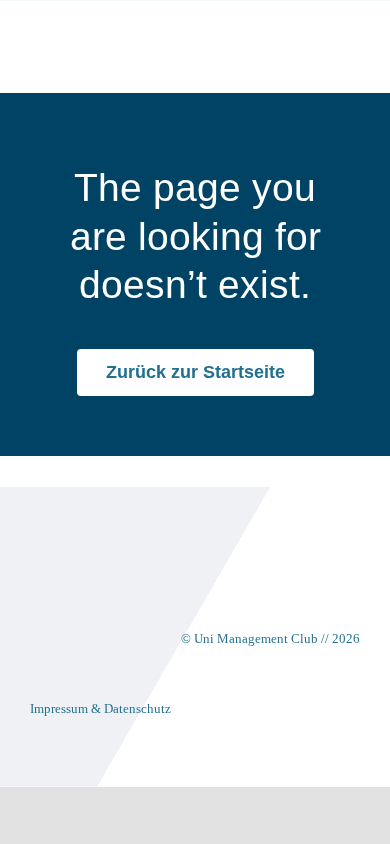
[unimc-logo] (109, 30)
